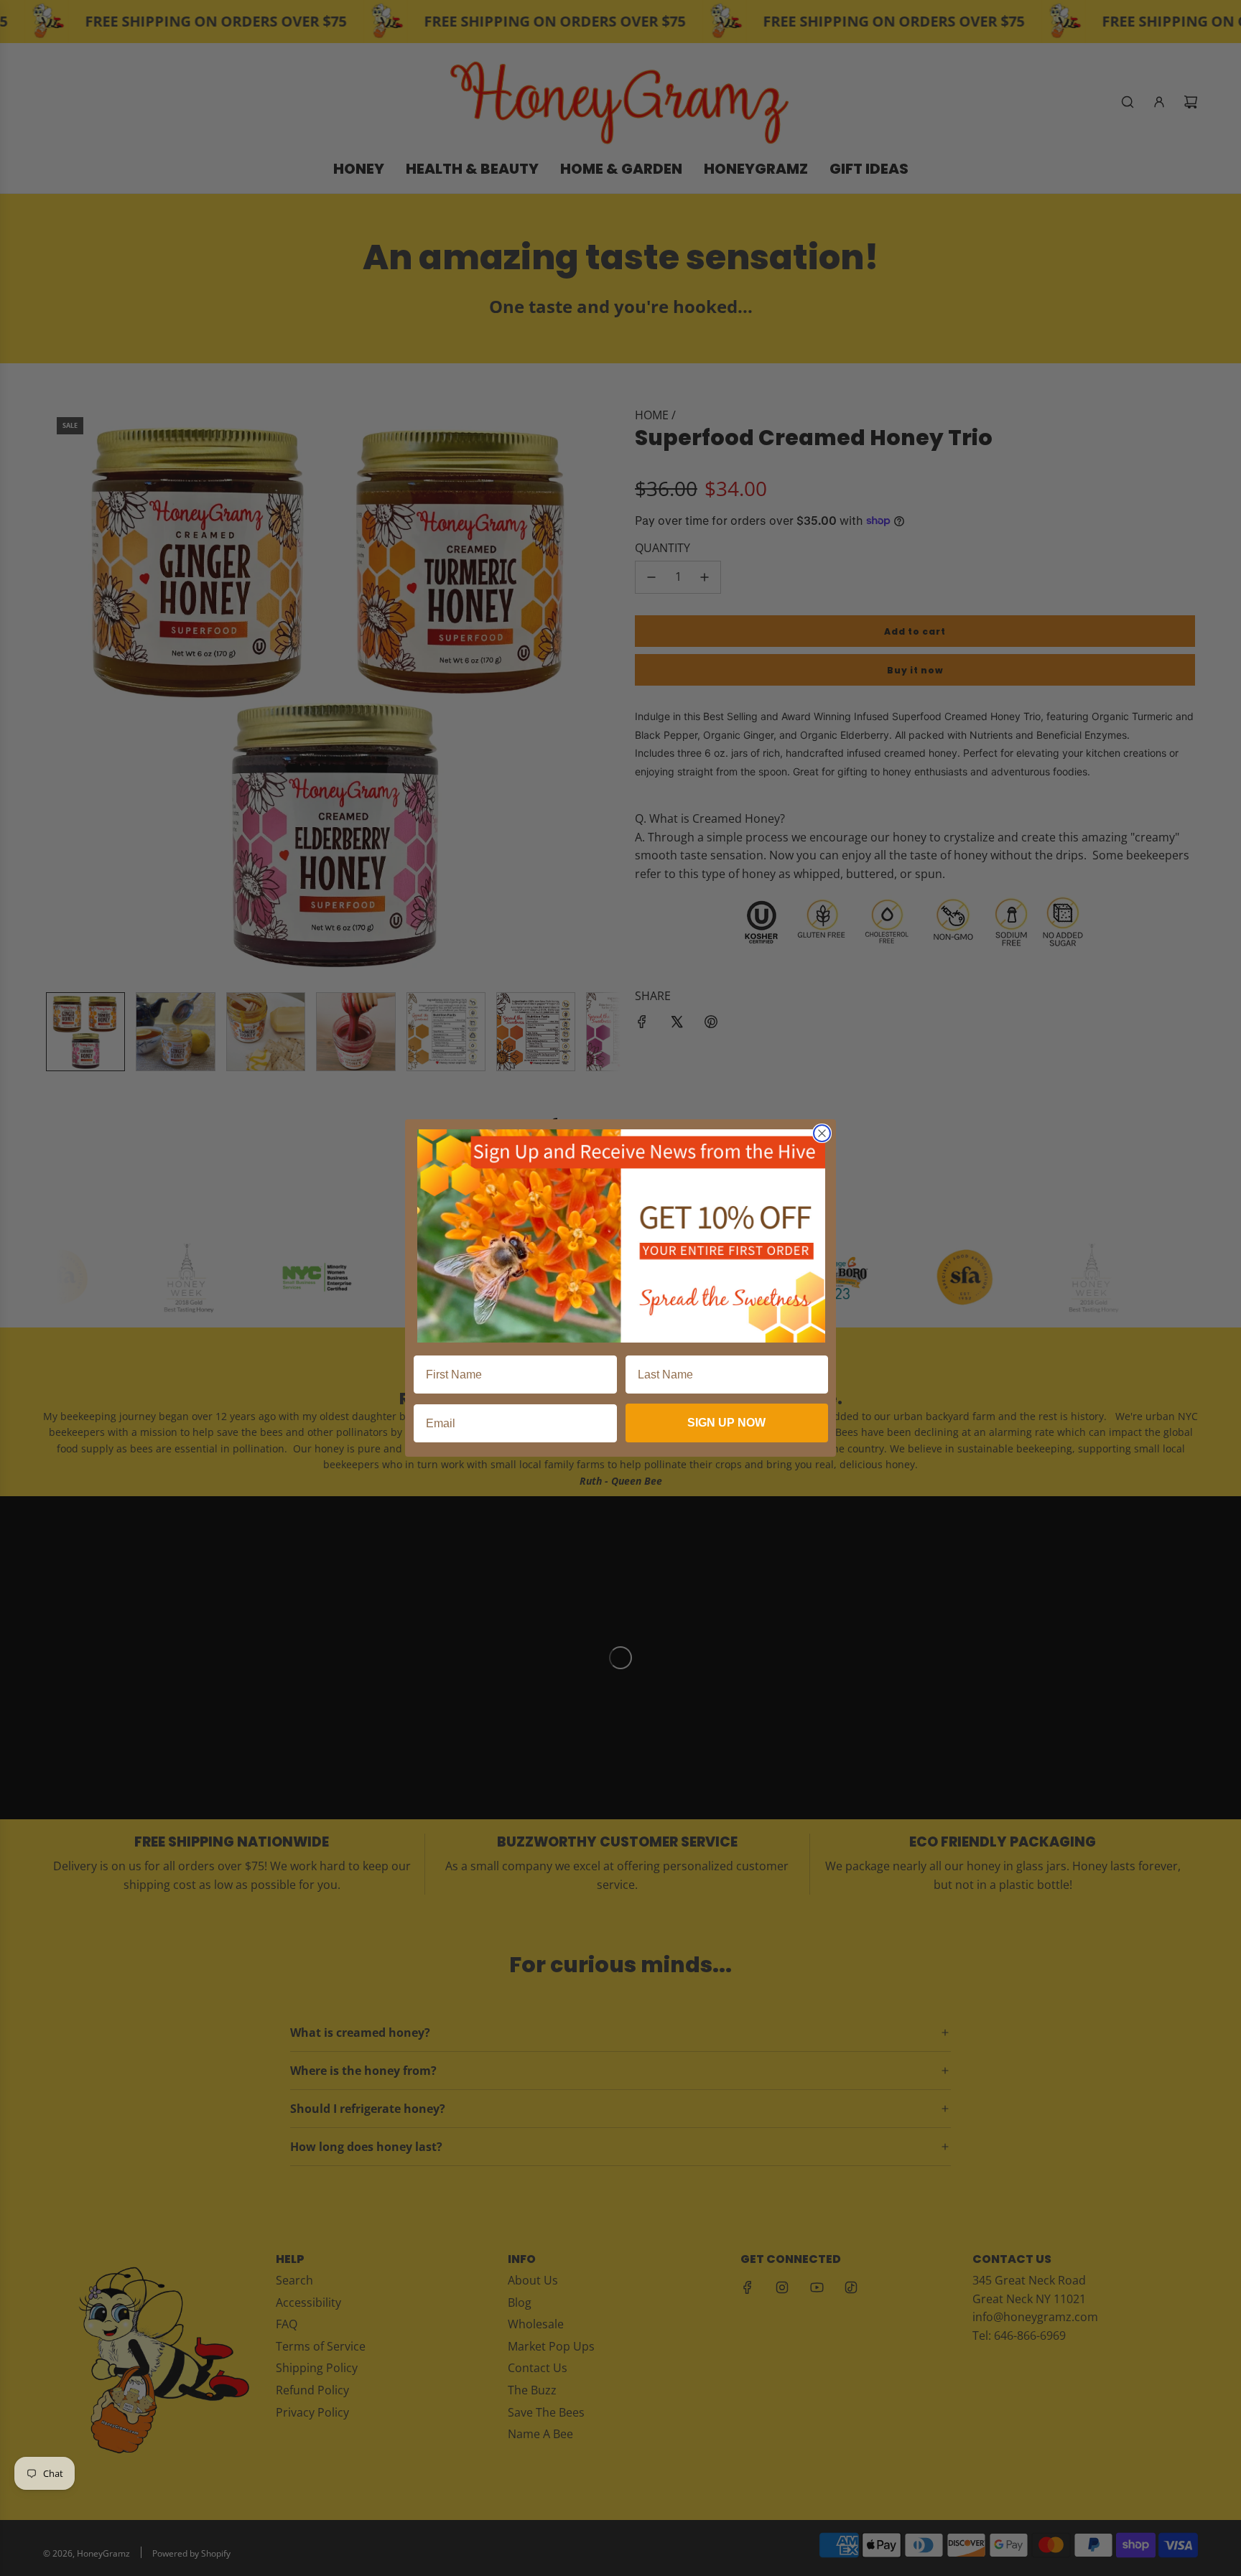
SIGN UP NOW (726, 1423)
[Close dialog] (822, 1133)
